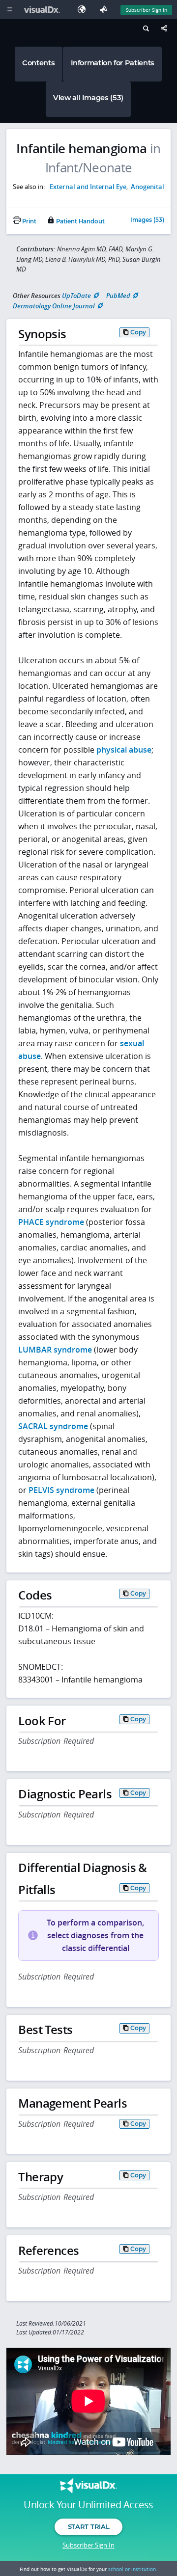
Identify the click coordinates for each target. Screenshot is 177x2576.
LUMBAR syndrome (55, 1350)
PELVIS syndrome (61, 1490)
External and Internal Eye (88, 187)
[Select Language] (84, 10)
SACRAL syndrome (53, 1426)
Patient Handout (80, 221)
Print (29, 221)
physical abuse (124, 750)
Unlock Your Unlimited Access (88, 2505)
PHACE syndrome (51, 1222)
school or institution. (133, 2569)
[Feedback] (105, 10)
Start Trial (88, 2526)
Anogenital (147, 187)
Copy (138, 332)
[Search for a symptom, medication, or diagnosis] (145, 30)
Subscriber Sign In (147, 10)
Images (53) (147, 220)
